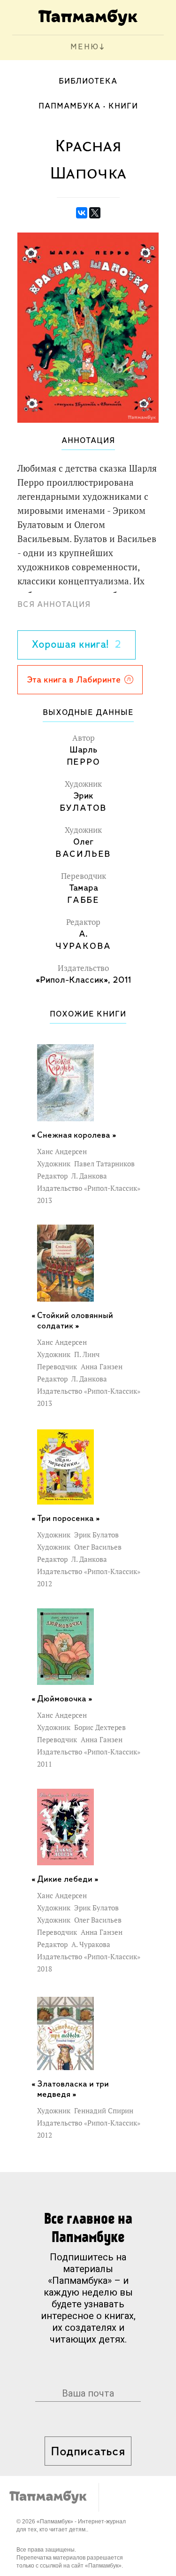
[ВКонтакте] (82, 213)
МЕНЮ (85, 47)
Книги (123, 107)
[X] (95, 213)
